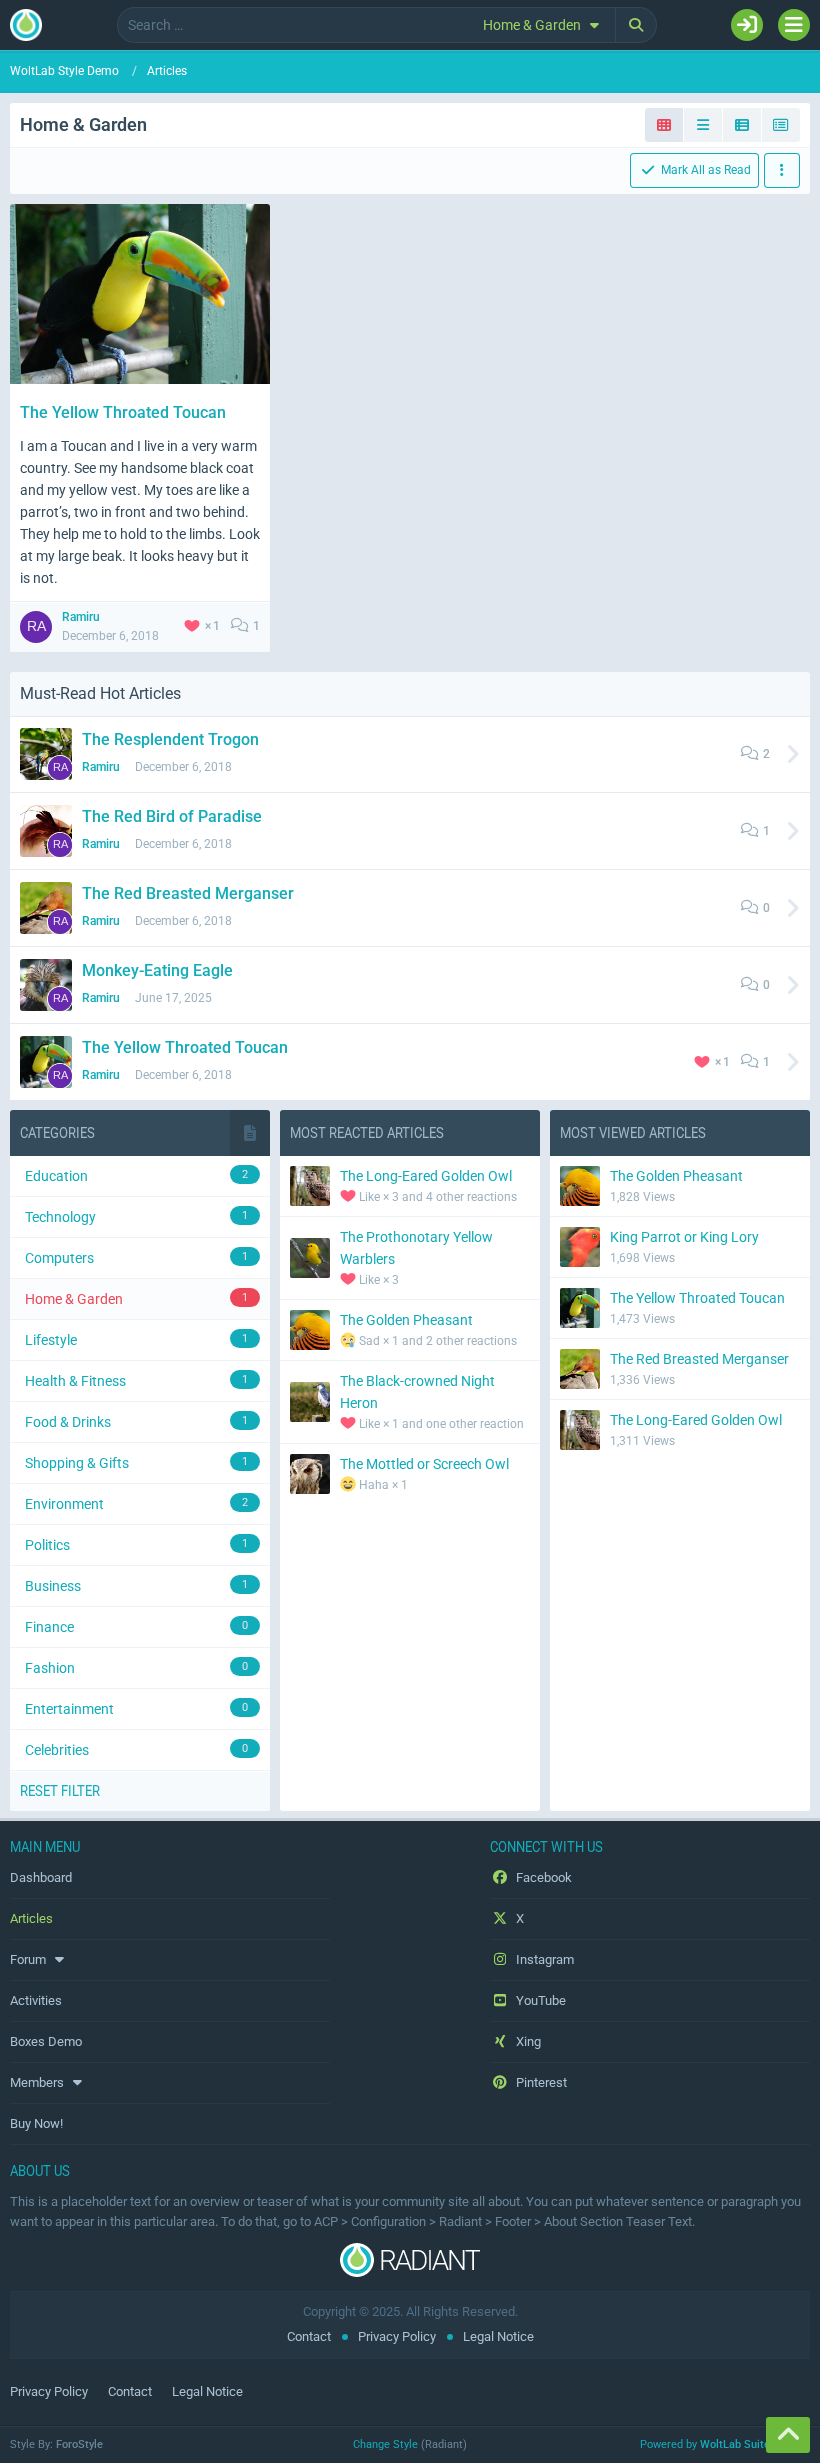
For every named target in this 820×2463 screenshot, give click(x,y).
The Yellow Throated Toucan (123, 412)
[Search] (636, 25)
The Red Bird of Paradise (172, 816)
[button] (544, 25)
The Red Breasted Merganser (188, 893)
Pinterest (540, 2082)
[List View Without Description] (781, 125)
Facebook (542, 1877)
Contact (309, 2336)
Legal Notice (498, 2336)
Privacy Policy (397, 2336)
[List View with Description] (742, 125)
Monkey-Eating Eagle (157, 970)
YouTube (539, 2000)
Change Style (385, 2444)
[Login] (747, 25)
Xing (527, 2041)
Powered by (725, 2444)
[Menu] (794, 25)
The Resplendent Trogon (170, 739)
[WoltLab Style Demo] (26, 25)
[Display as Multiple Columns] (664, 125)
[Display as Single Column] (703, 125)
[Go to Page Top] (788, 2435)
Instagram (543, 1959)
